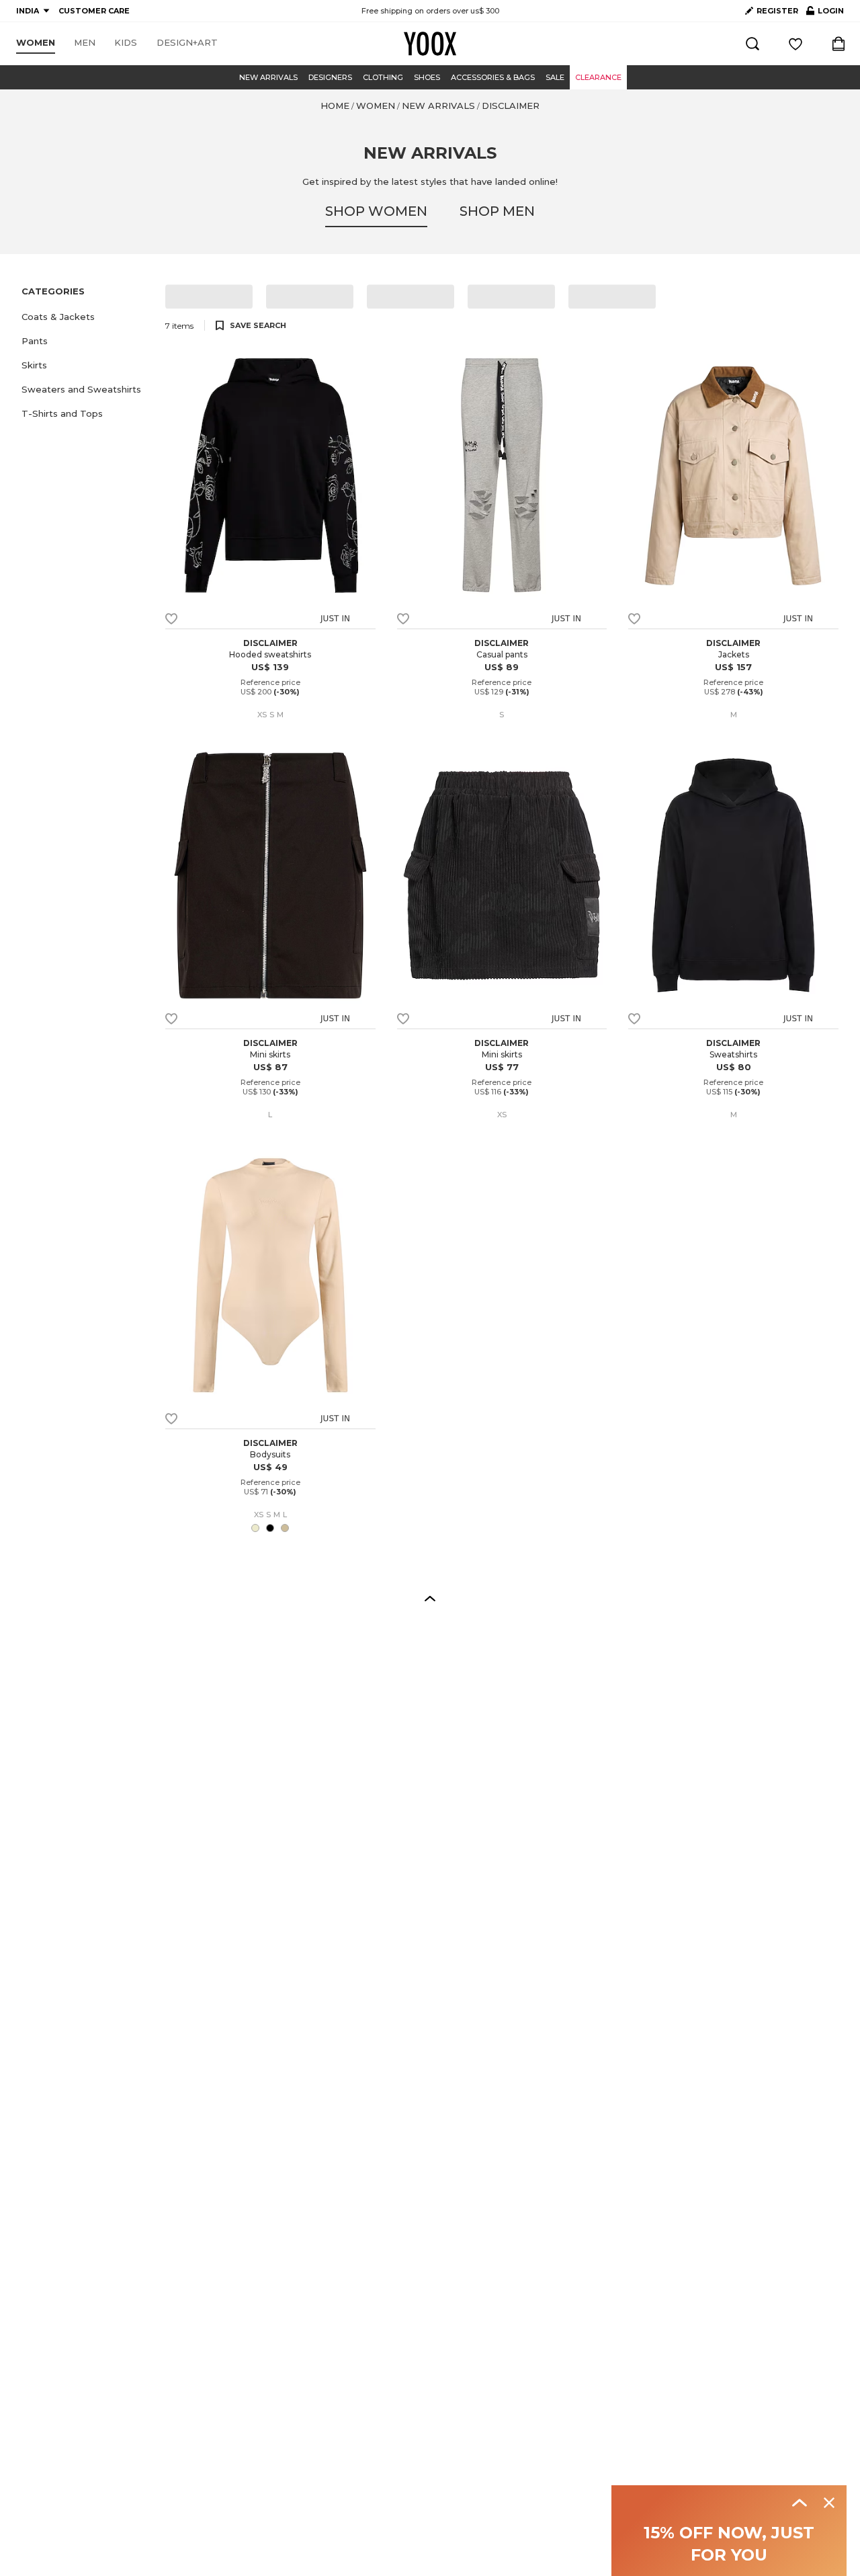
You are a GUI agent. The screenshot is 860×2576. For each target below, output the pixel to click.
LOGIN (825, 13)
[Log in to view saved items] (795, 44)
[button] (85, 317)
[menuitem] (36, 43)
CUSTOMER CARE (94, 11)
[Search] (752, 44)
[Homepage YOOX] (430, 44)
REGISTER (777, 11)
